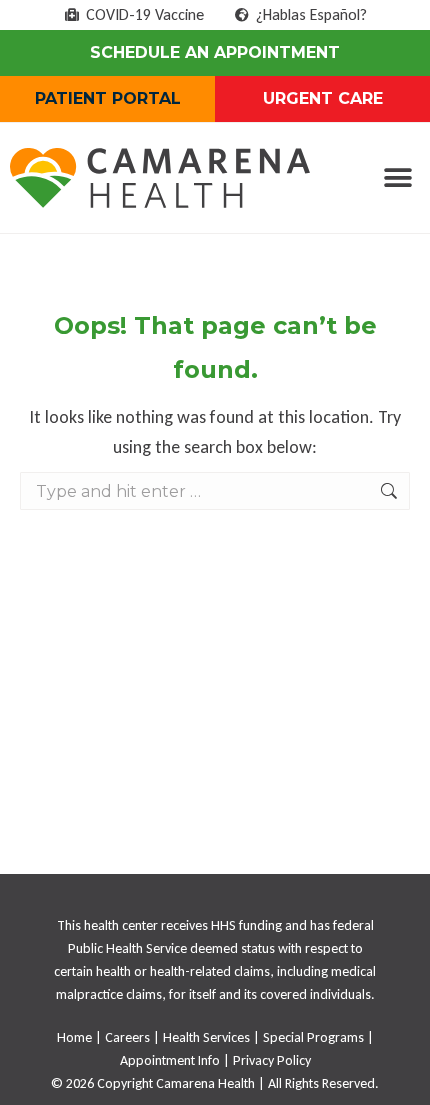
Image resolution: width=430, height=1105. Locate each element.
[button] (397, 178)
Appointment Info (170, 1060)
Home (74, 1037)
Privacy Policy (272, 1060)
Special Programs (313, 1037)
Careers (127, 1037)
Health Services (206, 1037)
